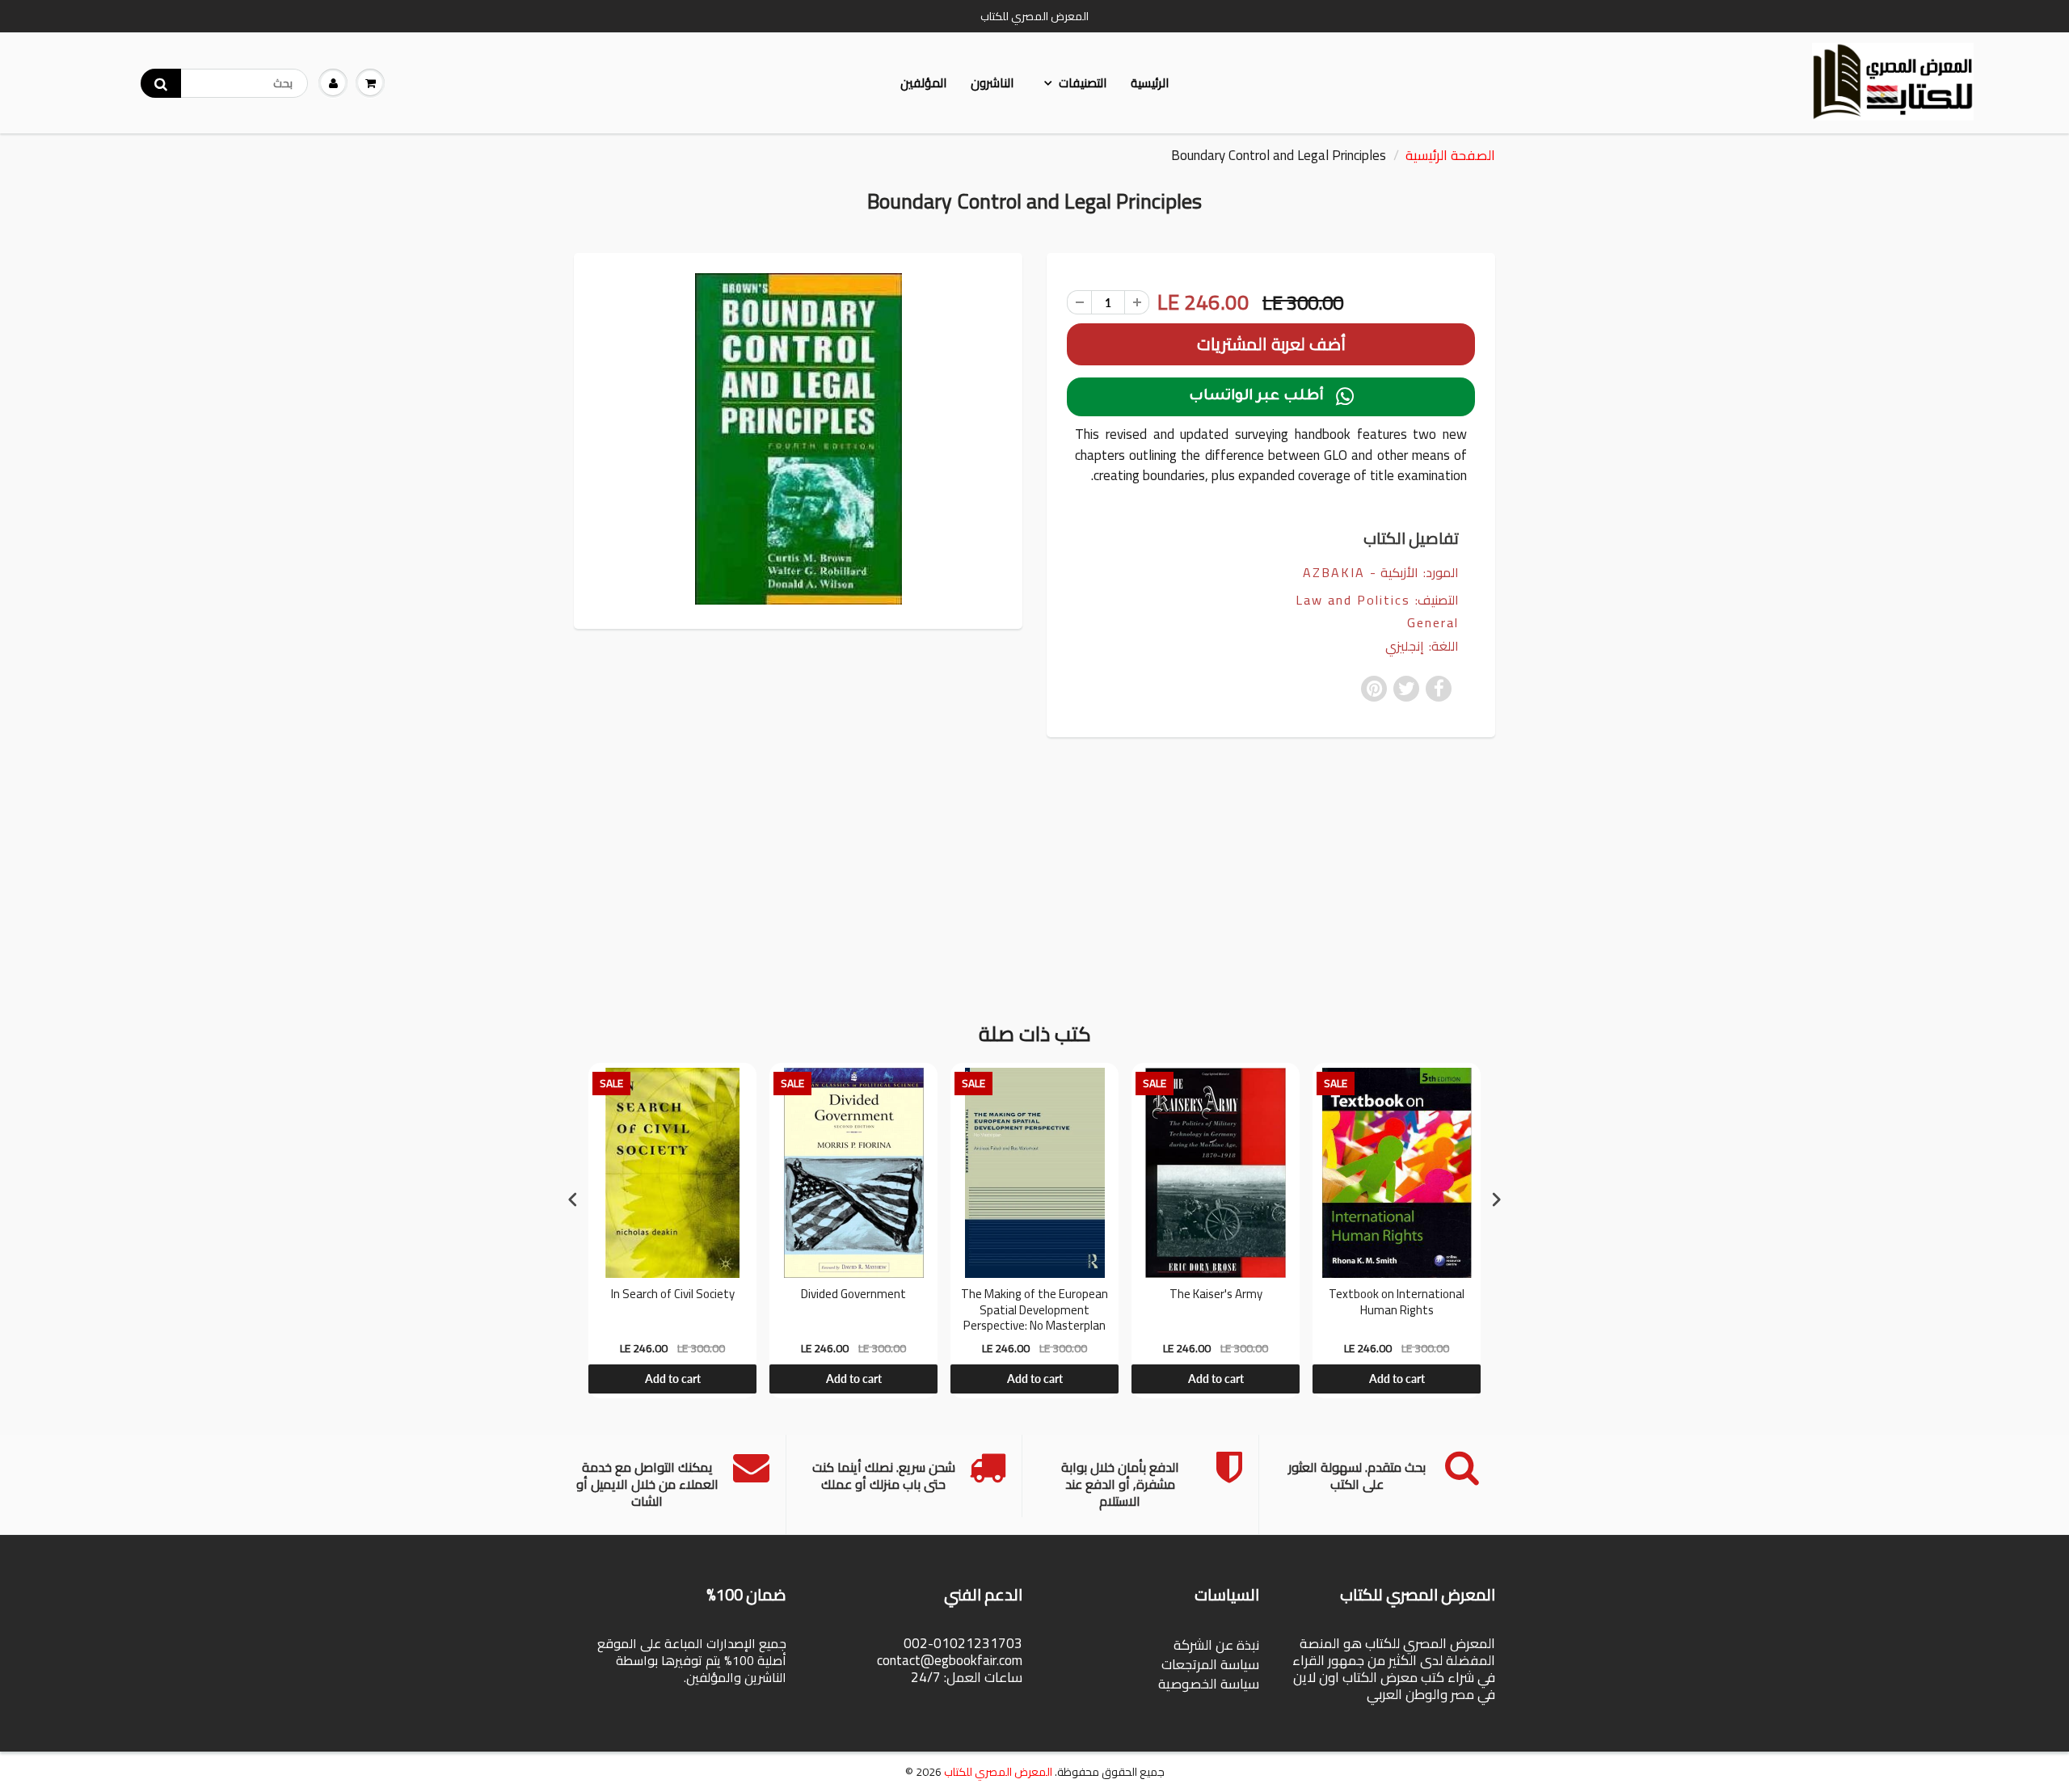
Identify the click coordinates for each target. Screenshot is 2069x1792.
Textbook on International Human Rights (1397, 1304)
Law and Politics (1353, 600)
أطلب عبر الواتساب (1271, 397)
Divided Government (853, 1296)
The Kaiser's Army (1216, 1296)
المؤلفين (923, 83)
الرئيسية (1150, 83)
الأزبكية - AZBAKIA (1361, 572)
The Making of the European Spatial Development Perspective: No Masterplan (1034, 1310)
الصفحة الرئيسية (1450, 155)
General (1433, 623)
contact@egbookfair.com (950, 1660)
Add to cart (673, 1379)
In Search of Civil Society (673, 1296)
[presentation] (573, 1199)
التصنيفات (1083, 83)
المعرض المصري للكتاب (998, 1772)
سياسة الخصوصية (1209, 1684)
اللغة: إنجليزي (1422, 646)
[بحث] (161, 83)
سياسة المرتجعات (1210, 1664)
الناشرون (992, 83)
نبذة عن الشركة (1216, 1645)
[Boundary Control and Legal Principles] (798, 439)
